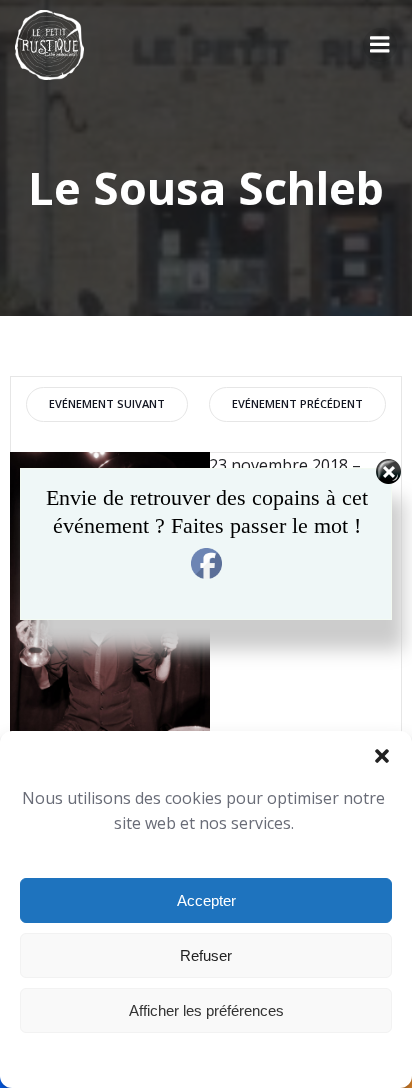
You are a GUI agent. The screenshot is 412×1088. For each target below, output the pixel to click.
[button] (382, 756)
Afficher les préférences (206, 1010)
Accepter (206, 900)
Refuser (206, 955)
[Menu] (380, 45)
